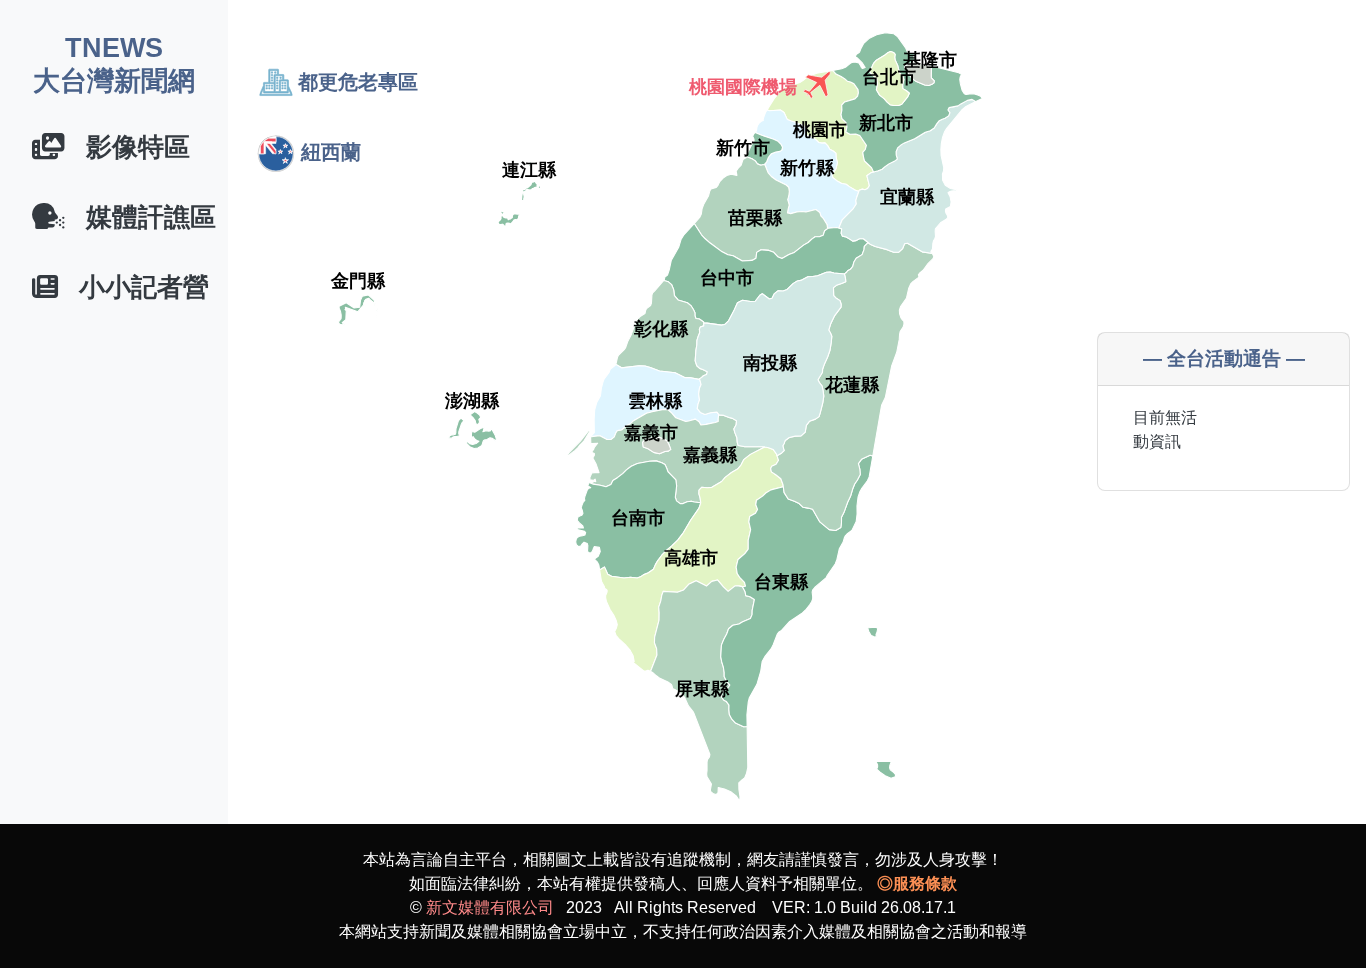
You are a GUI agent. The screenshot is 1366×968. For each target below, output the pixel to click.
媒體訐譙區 (140, 217)
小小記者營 (133, 287)
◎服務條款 (917, 883)
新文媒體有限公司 (490, 907)
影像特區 (127, 147)
